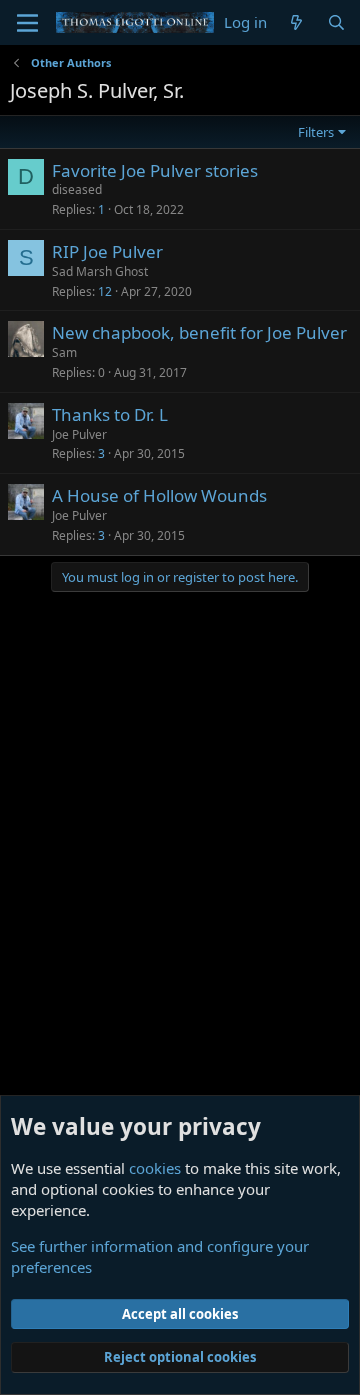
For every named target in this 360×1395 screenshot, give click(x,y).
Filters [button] (316, 132)
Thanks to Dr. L (110, 414)
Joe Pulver (79, 434)
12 (105, 291)
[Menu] (27, 23)
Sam (64, 352)
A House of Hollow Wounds (159, 495)
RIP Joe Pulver (107, 251)
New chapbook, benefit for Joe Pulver (199, 332)
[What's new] (296, 22)
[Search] (336, 22)
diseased (77, 189)
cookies (155, 1168)
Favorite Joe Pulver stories (155, 170)
